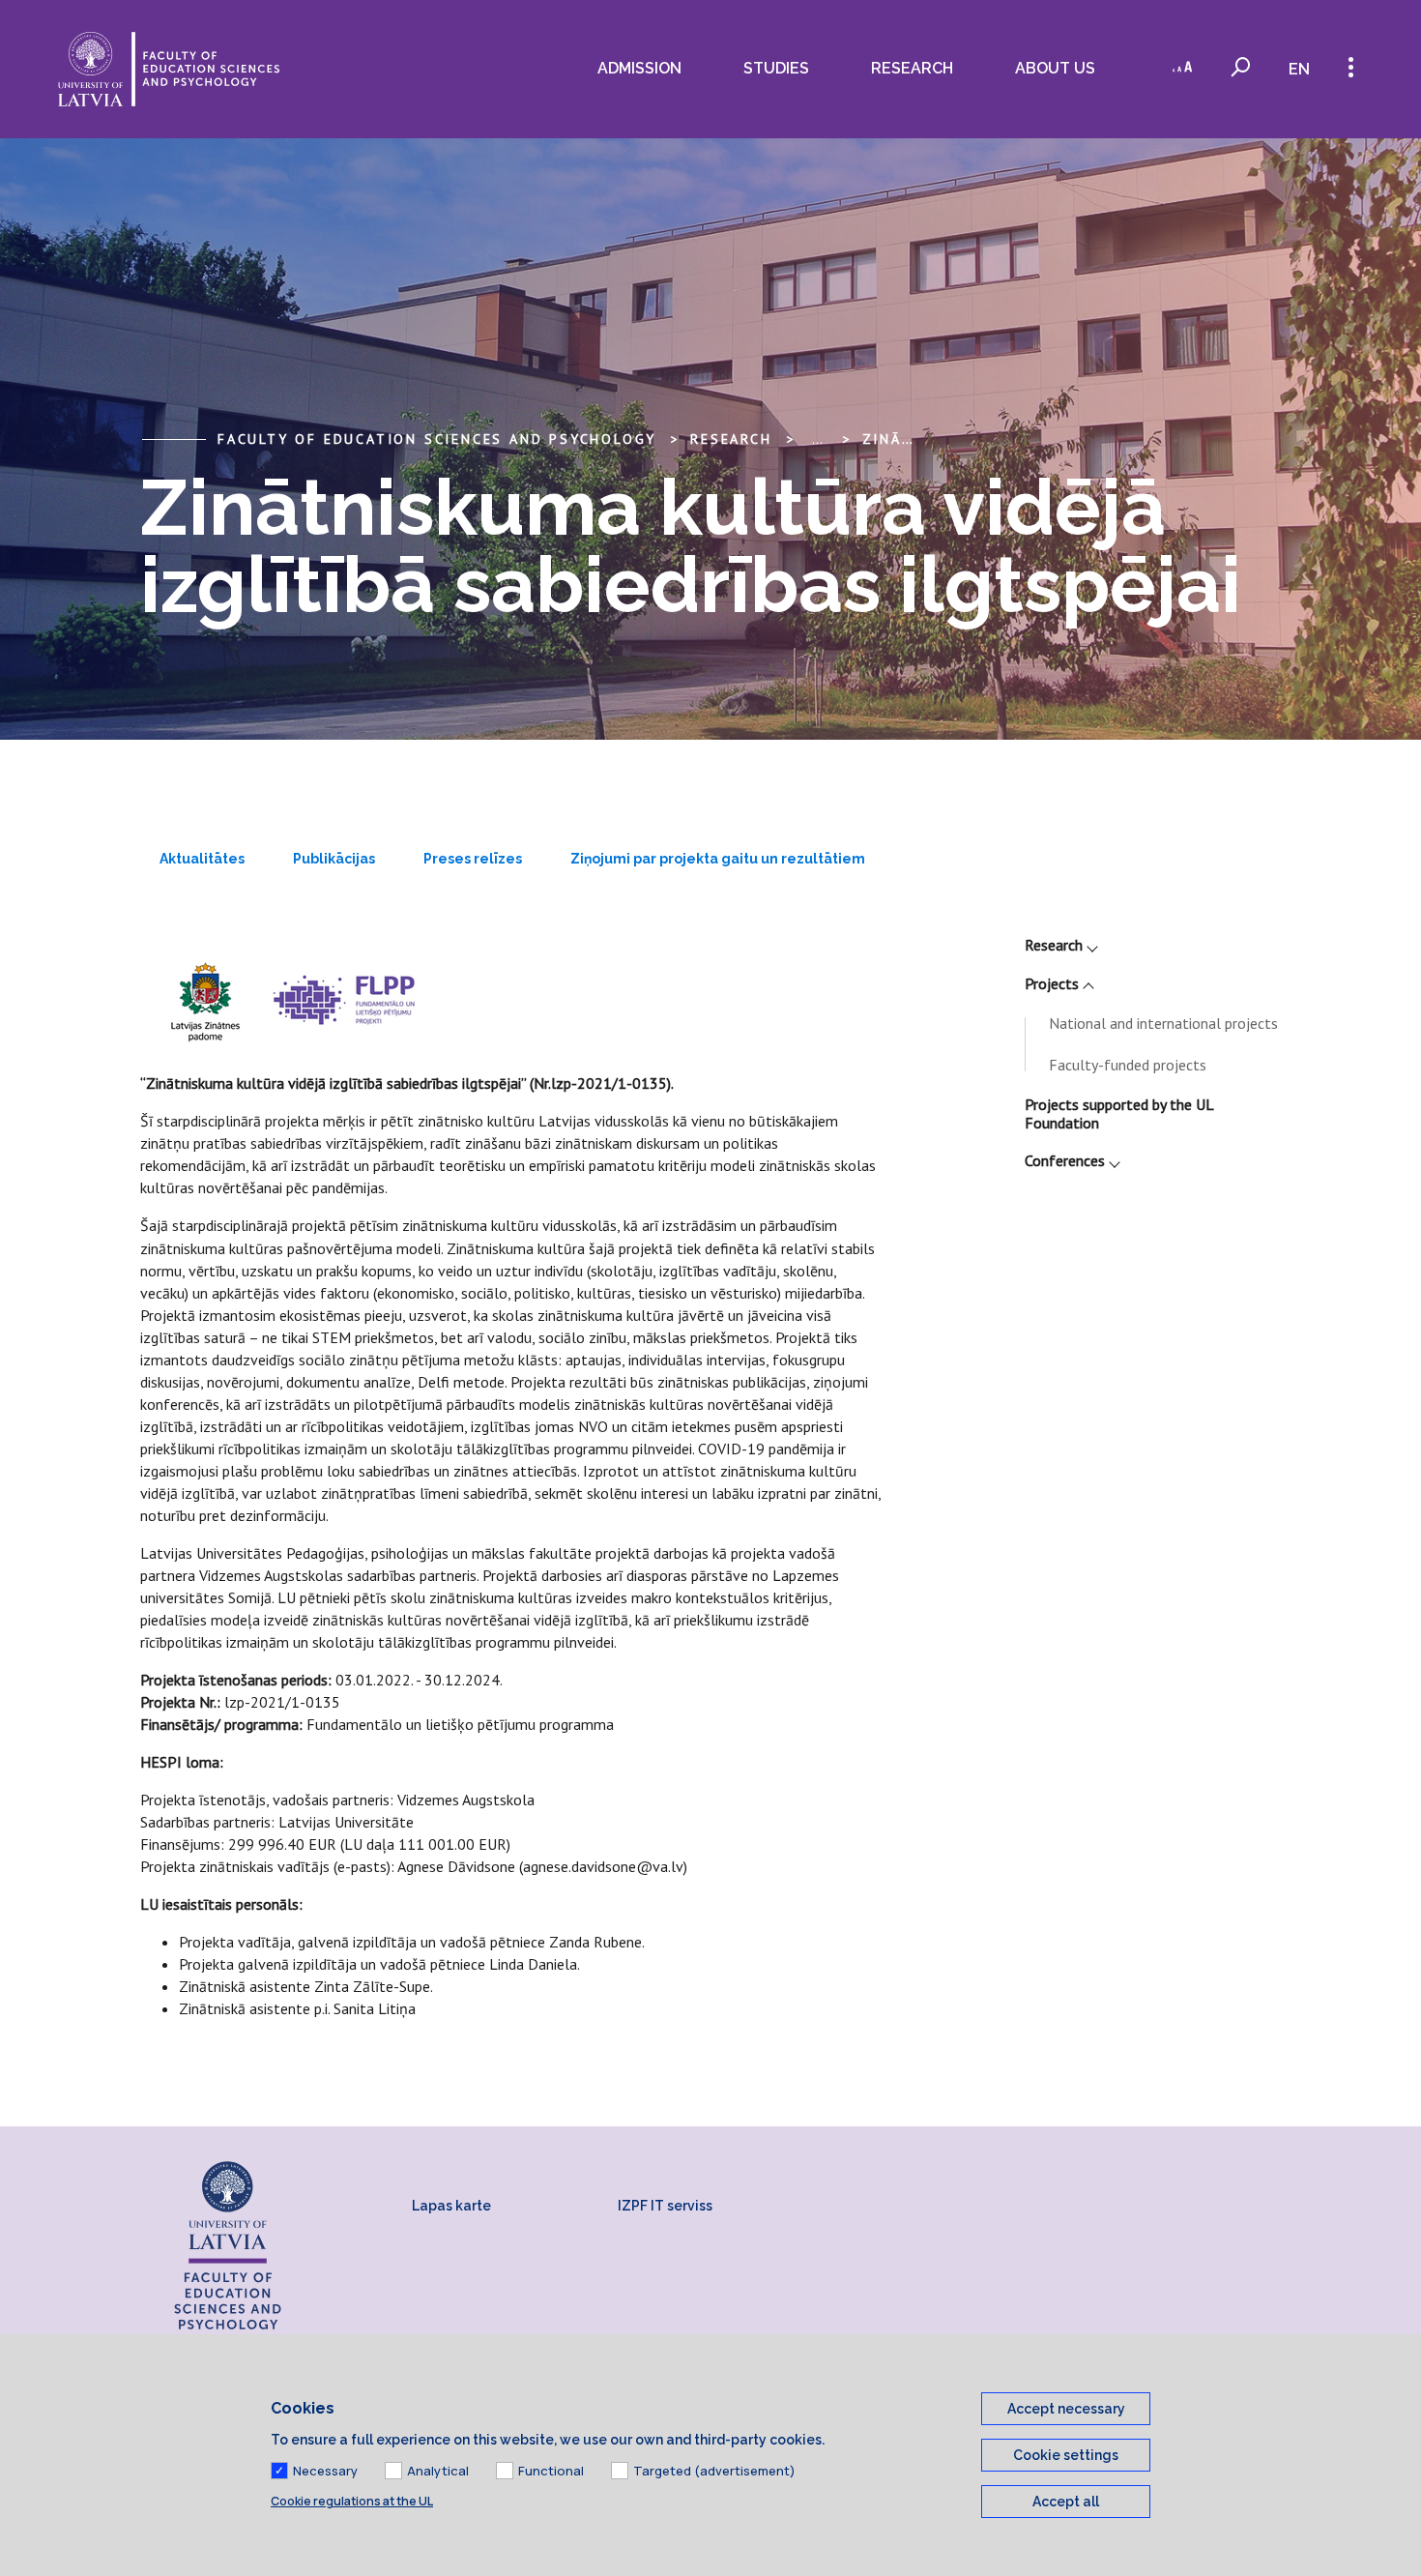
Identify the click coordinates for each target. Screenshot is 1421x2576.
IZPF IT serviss (665, 2206)
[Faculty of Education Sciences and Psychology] (169, 69)
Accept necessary (1066, 2409)
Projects (1052, 983)
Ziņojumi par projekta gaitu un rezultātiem (718, 859)
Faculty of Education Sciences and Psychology (437, 439)
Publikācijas (334, 859)
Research (1054, 945)
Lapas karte (451, 2206)
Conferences (1065, 1160)
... (817, 439)
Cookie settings (1066, 2455)
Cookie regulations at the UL (352, 2501)
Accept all (1066, 2502)
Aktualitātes (202, 859)
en (1299, 69)
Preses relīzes (473, 859)
